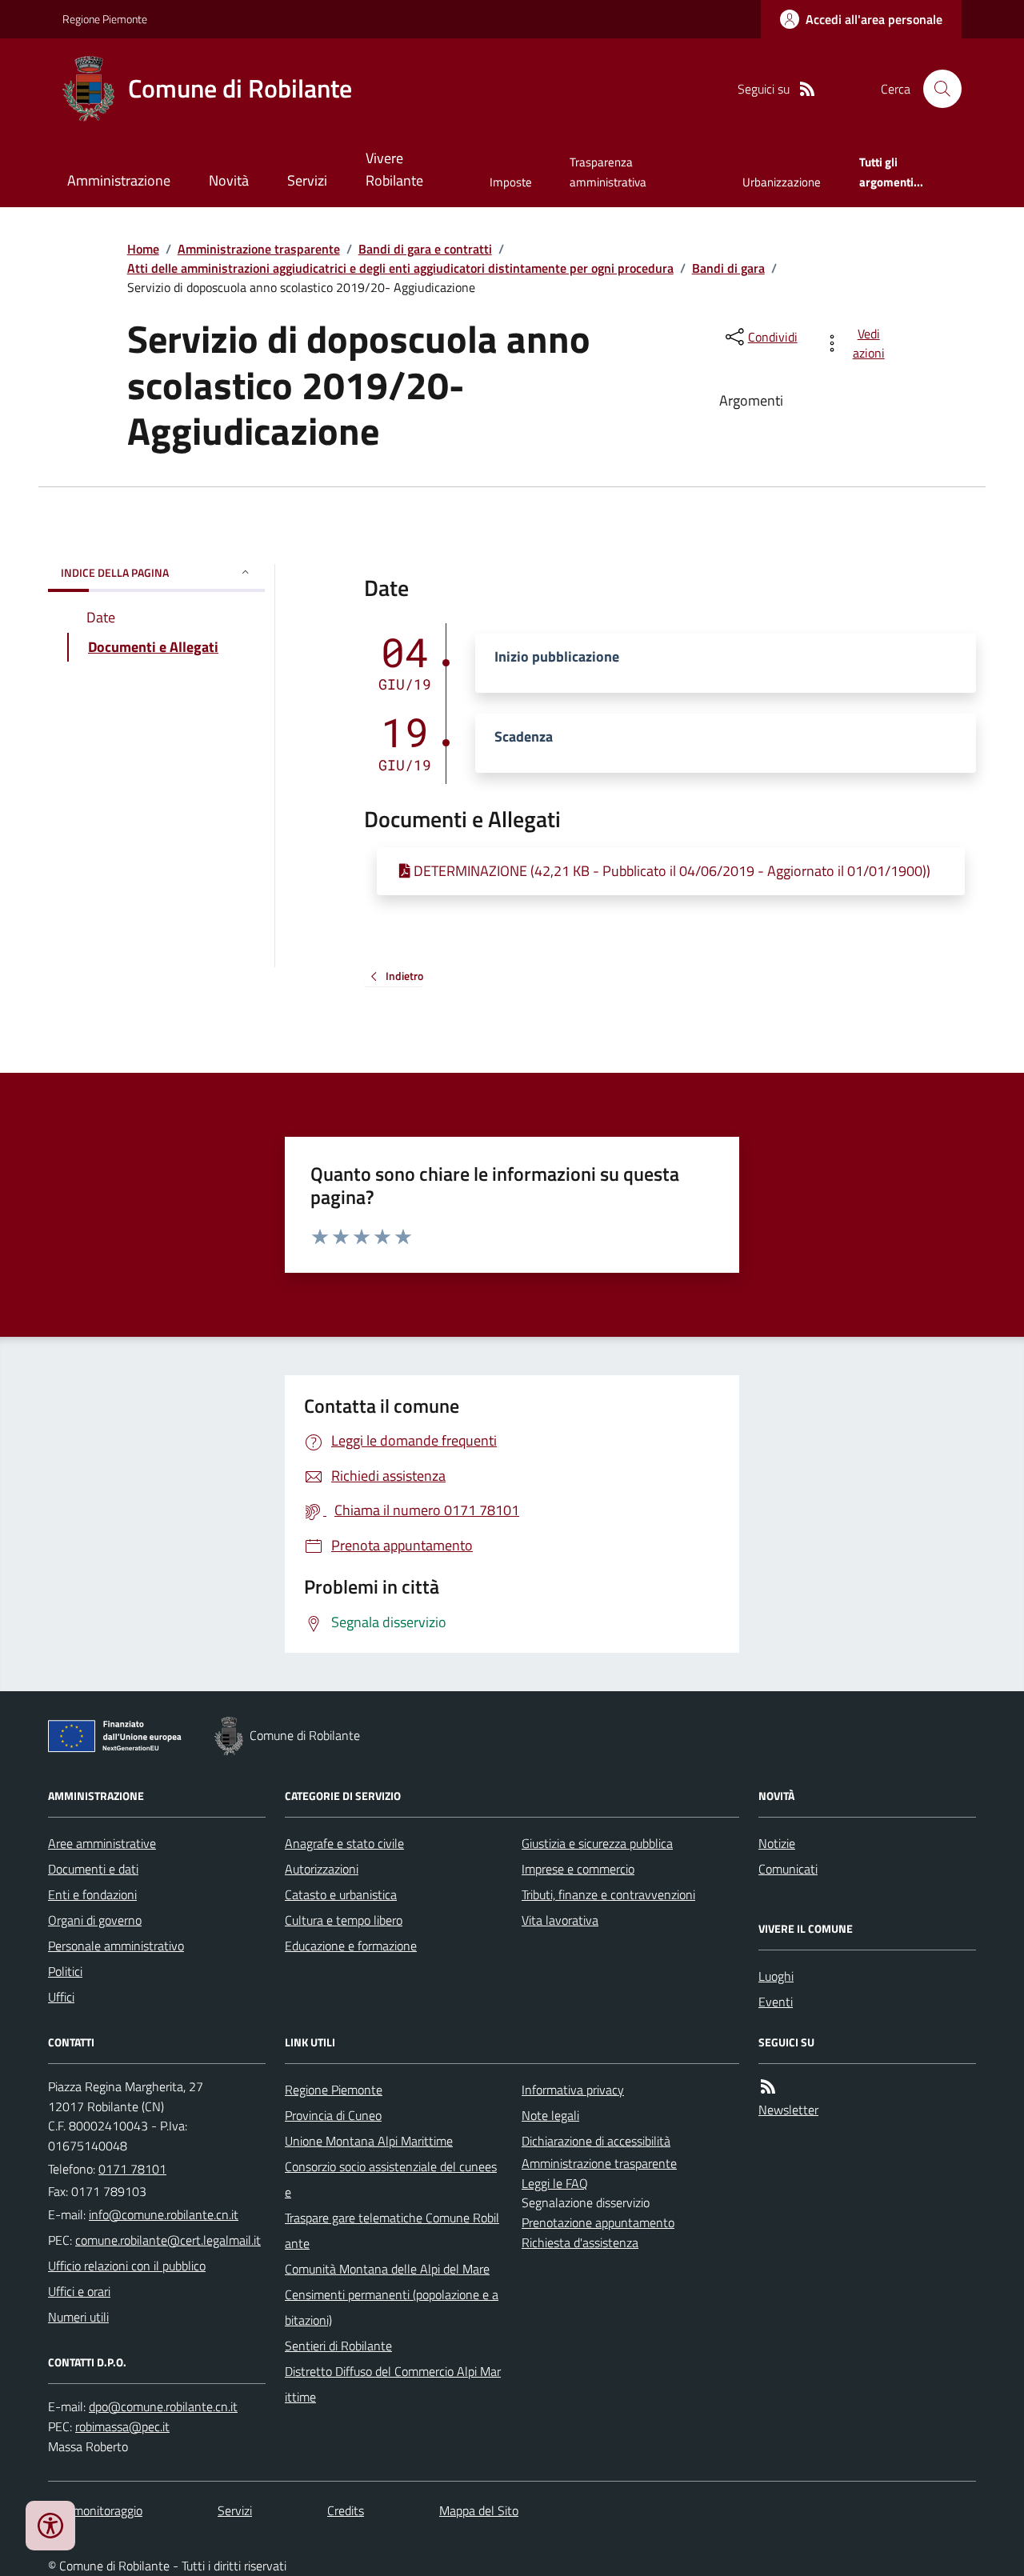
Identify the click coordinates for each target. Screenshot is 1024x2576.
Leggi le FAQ (555, 2183)
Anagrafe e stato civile (344, 1843)
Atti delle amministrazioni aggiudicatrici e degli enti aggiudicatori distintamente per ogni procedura (400, 268)
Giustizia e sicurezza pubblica (597, 1843)
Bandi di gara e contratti (425, 249)
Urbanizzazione (782, 182)
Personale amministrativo (116, 1946)
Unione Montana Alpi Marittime (369, 2141)
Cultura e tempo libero (344, 1920)
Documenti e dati (93, 1869)
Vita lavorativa (560, 1920)
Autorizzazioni (322, 1869)
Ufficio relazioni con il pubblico (127, 2266)
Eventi (776, 2002)
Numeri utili (78, 2317)
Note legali (550, 2115)
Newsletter (788, 2110)
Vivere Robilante (394, 169)
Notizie (777, 1843)
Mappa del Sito (479, 2510)
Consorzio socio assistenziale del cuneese (391, 2179)
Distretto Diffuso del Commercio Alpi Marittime (393, 2384)
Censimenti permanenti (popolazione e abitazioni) (392, 2307)
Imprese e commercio (578, 1869)
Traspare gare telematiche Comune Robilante (392, 2230)
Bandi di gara (728, 268)
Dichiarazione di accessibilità (596, 2141)
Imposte (511, 182)
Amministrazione (119, 180)
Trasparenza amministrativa (608, 172)
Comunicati (788, 1869)
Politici (65, 1971)
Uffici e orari (79, 2291)
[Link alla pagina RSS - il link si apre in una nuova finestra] (807, 89)
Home (143, 249)
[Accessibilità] (50, 2526)
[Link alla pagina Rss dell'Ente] (768, 2087)
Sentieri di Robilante (338, 2346)
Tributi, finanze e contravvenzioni (608, 1894)
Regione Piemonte (105, 19)
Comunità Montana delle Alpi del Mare (387, 2269)
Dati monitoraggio (95, 2510)
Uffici (61, 1997)
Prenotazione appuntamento (598, 2222)
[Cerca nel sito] (936, 89)
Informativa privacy (573, 2090)
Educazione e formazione (351, 1946)
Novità (229, 180)
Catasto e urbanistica (341, 1894)
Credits (346, 2510)
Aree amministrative (102, 1843)
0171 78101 (132, 2169)
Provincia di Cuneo (333, 2115)
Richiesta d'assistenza (580, 2242)
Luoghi (776, 1976)
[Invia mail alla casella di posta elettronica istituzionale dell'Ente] (164, 2214)
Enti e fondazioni (92, 1894)
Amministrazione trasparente (259, 249)
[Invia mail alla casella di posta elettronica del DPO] (163, 2407)
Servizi (307, 180)
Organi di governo (95, 1920)
